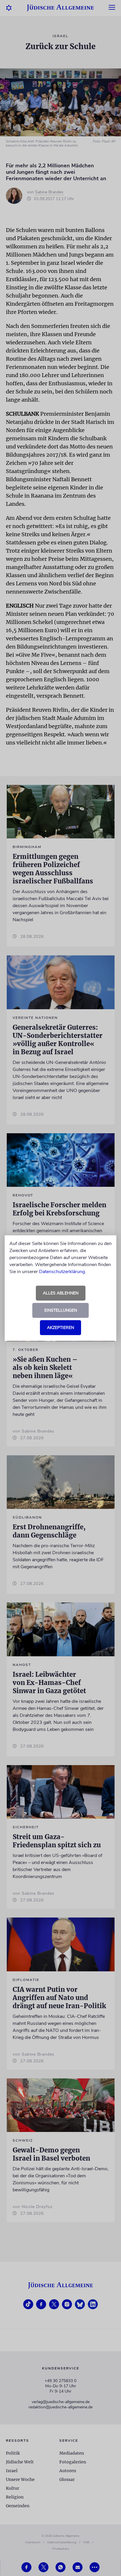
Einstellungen (61, 1310)
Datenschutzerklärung (62, 1272)
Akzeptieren (60, 1328)
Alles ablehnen (61, 1293)
